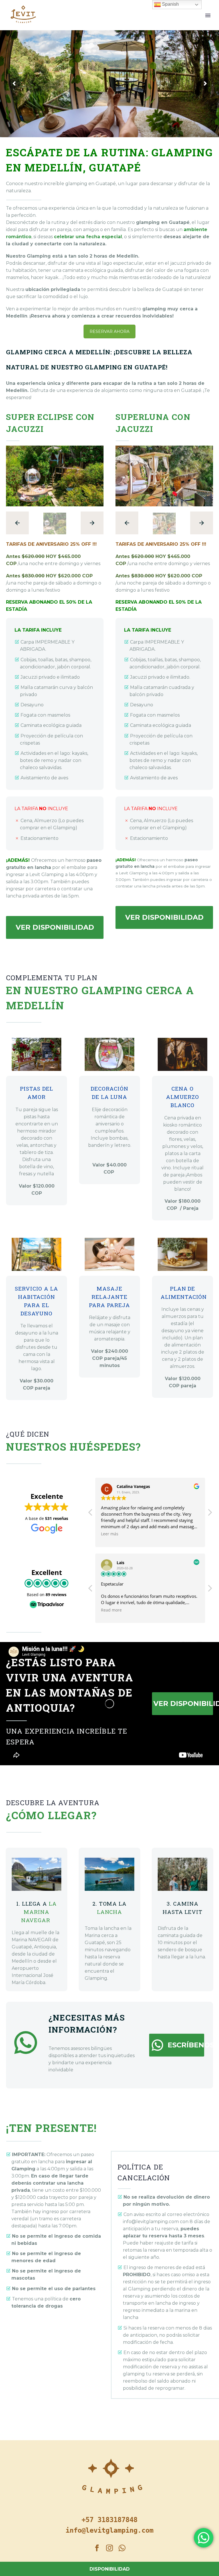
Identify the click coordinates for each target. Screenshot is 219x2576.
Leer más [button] (110, 1534)
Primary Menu (208, 15)
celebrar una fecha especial (88, 237)
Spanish (170, 4)
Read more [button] (111, 1610)
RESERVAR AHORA (109, 331)
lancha (110, 1912)
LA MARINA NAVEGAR (39, 1912)
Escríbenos (177, 2045)
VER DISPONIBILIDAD (55, 927)
